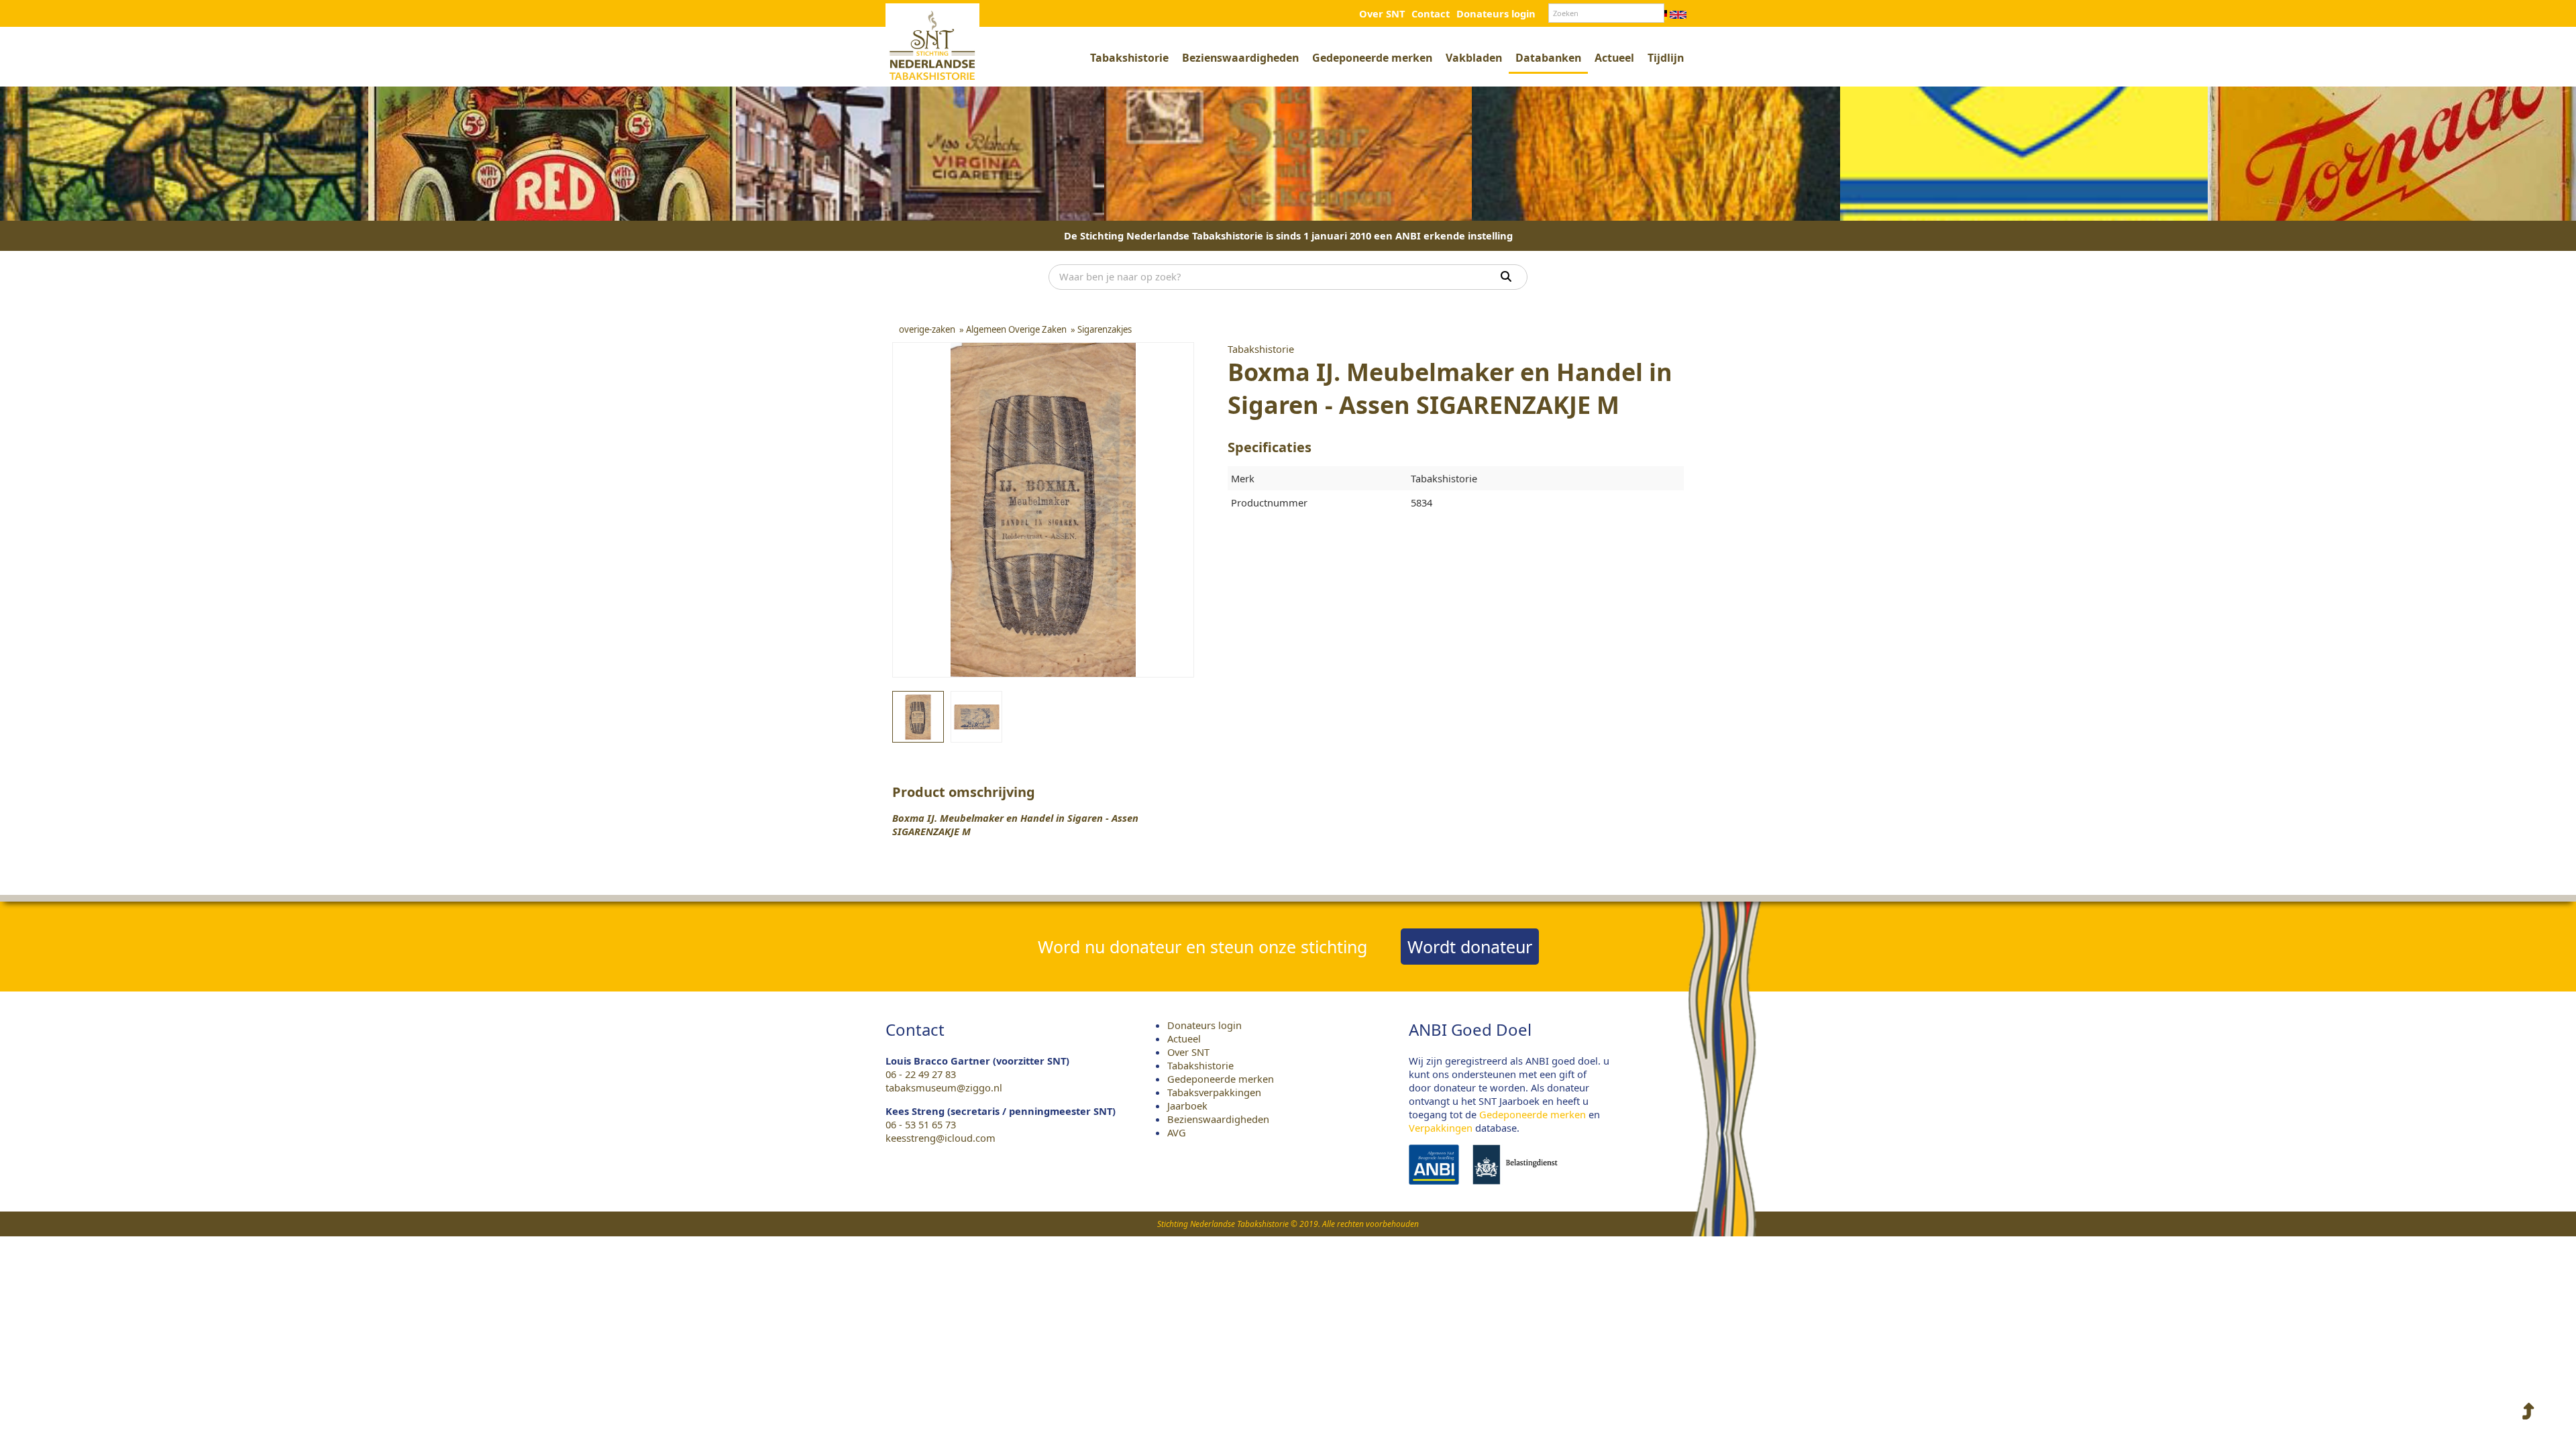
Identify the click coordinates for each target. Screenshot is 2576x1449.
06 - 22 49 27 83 (921, 1074)
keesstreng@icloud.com (941, 1138)
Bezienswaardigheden (1240, 58)
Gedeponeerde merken (1372, 58)
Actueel (1614, 58)
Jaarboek (1187, 1106)
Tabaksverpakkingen (1214, 1092)
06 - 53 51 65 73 (921, 1124)
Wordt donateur (1470, 947)
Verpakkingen (1441, 1128)
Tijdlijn (1666, 58)
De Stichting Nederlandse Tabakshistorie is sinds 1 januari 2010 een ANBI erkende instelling (1288, 235)
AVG (1177, 1132)
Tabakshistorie (1129, 58)
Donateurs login (1496, 13)
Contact (1431, 13)
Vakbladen (1474, 58)
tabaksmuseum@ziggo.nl (944, 1087)
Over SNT (1382, 13)
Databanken (1548, 58)
